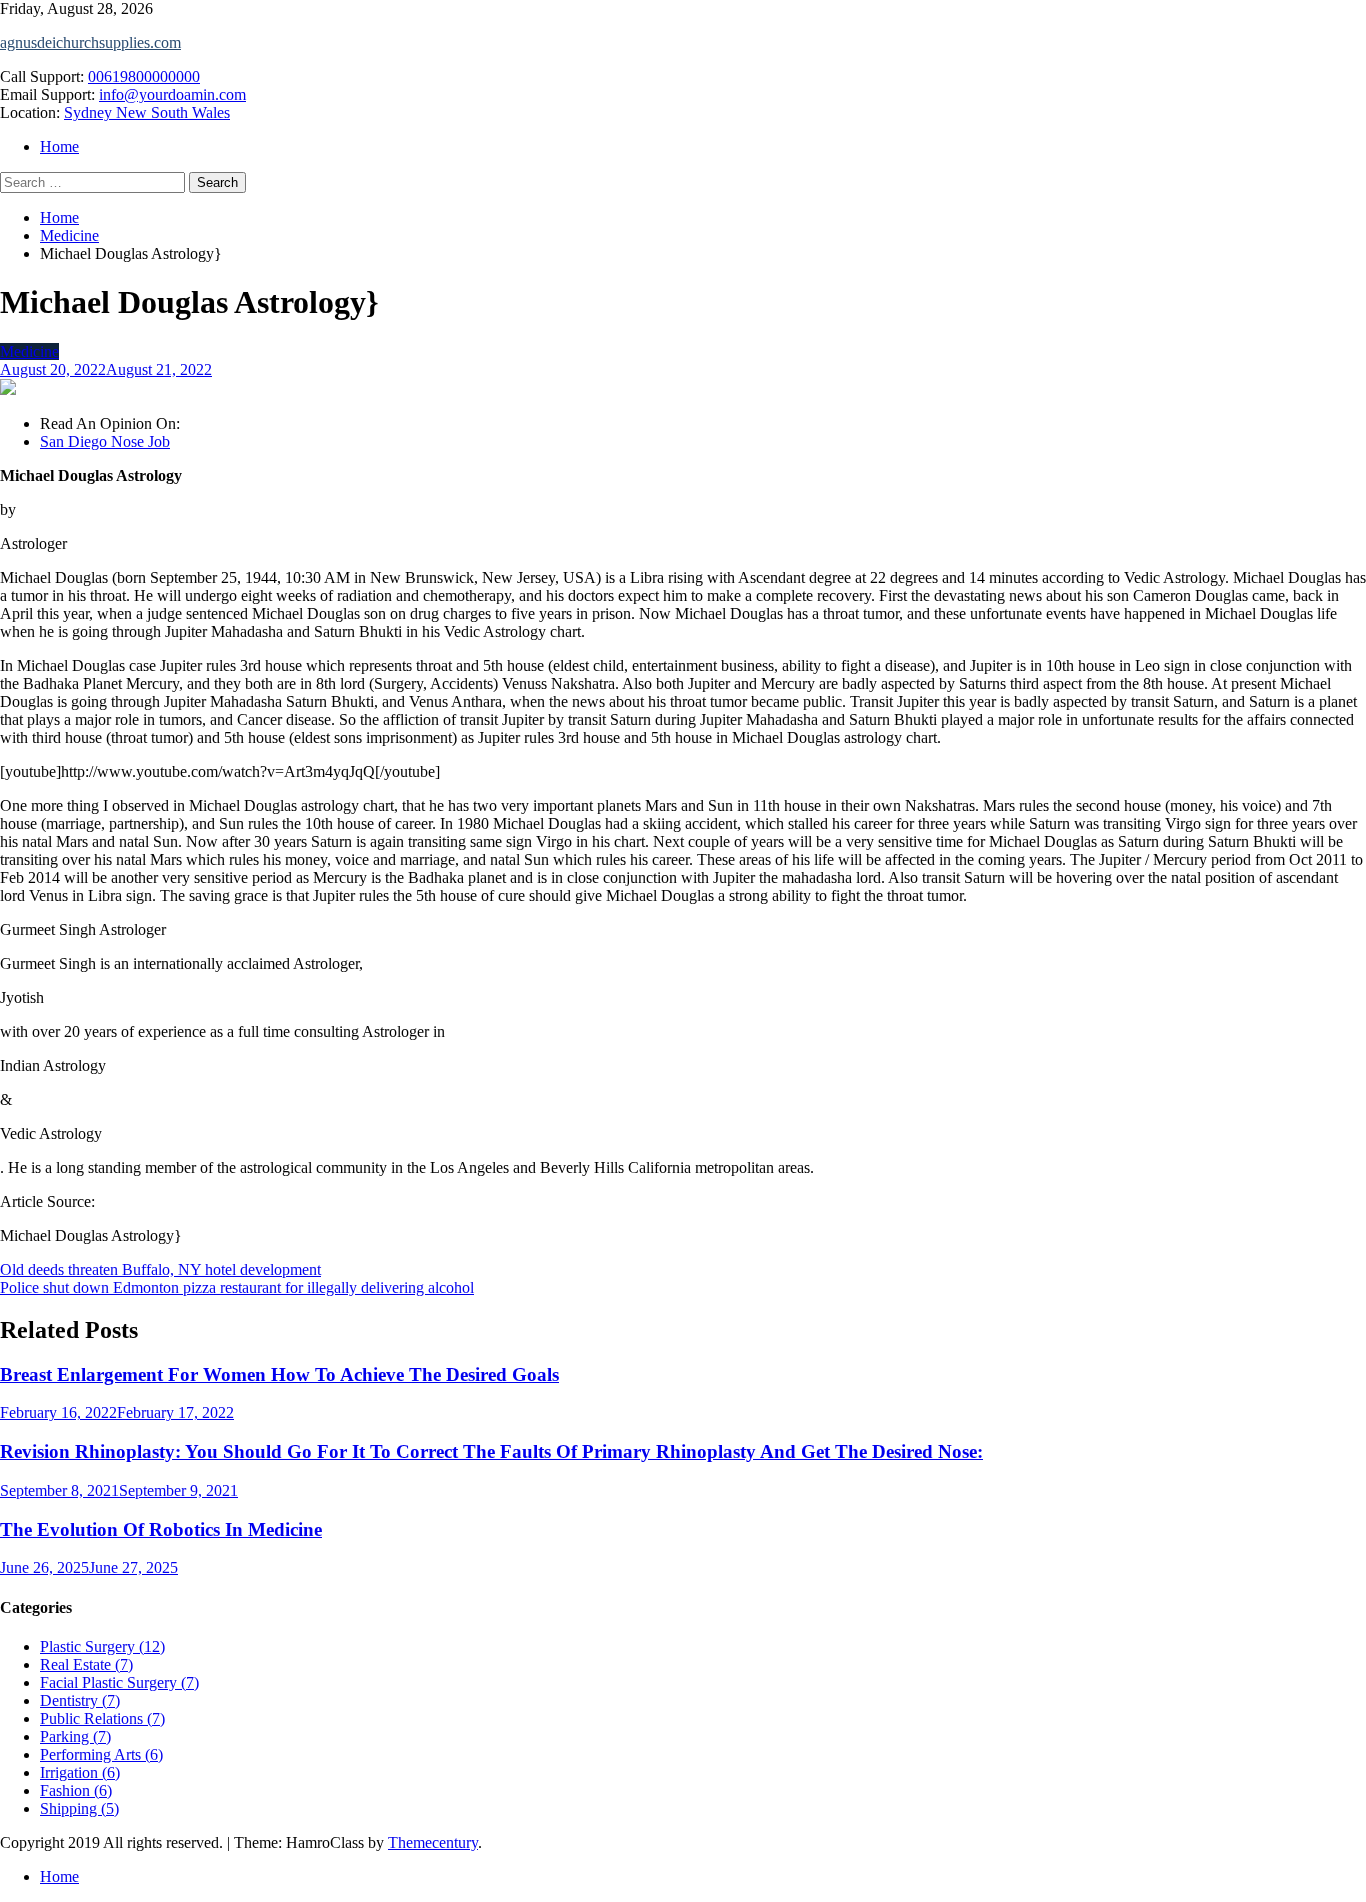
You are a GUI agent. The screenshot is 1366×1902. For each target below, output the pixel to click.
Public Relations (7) (102, 1718)
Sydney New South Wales (147, 112)
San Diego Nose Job (105, 441)
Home (59, 146)
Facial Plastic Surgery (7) (119, 1682)
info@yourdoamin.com (172, 94)
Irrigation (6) (80, 1772)
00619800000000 (144, 76)
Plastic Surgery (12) (102, 1646)
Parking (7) (75, 1736)
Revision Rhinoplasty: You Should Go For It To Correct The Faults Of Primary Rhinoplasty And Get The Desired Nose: (491, 1451)
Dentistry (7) (80, 1700)
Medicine (29, 351)
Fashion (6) (76, 1790)
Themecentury (433, 1842)
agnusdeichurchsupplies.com (90, 42)
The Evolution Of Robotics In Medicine (161, 1529)
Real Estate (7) (86, 1664)
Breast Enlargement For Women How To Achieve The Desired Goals (279, 1374)
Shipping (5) (79, 1808)
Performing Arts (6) (101, 1754)
